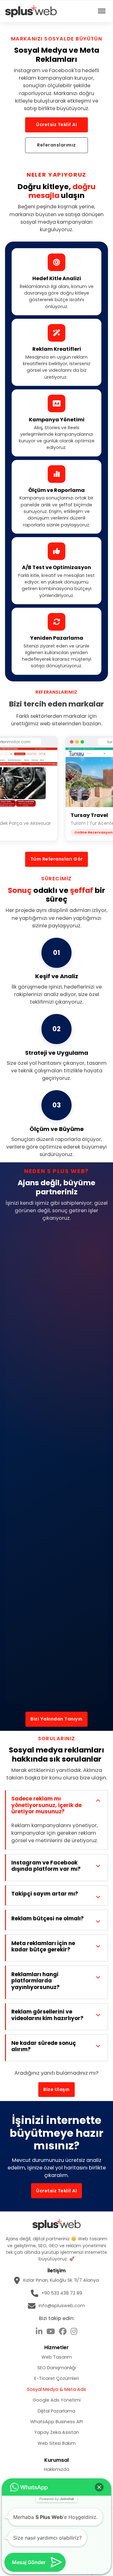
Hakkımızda (57, 2469)
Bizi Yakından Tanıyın (56, 1719)
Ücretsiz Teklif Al (56, 125)
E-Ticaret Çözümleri (56, 2378)
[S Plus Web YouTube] (51, 2332)
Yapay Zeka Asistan (57, 2432)
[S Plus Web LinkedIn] (39, 2332)
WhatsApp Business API (56, 2422)
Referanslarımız (56, 145)
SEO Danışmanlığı (57, 2368)
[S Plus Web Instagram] (74, 2332)
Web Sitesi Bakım (57, 2443)
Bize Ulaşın (56, 2089)
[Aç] (102, 11)
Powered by (57, 2499)
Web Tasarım (57, 2357)
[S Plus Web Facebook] (63, 2332)
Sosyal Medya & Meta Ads (56, 2389)
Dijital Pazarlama (56, 2411)
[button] (99, 2487)
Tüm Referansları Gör (57, 859)
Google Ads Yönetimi (57, 2400)
